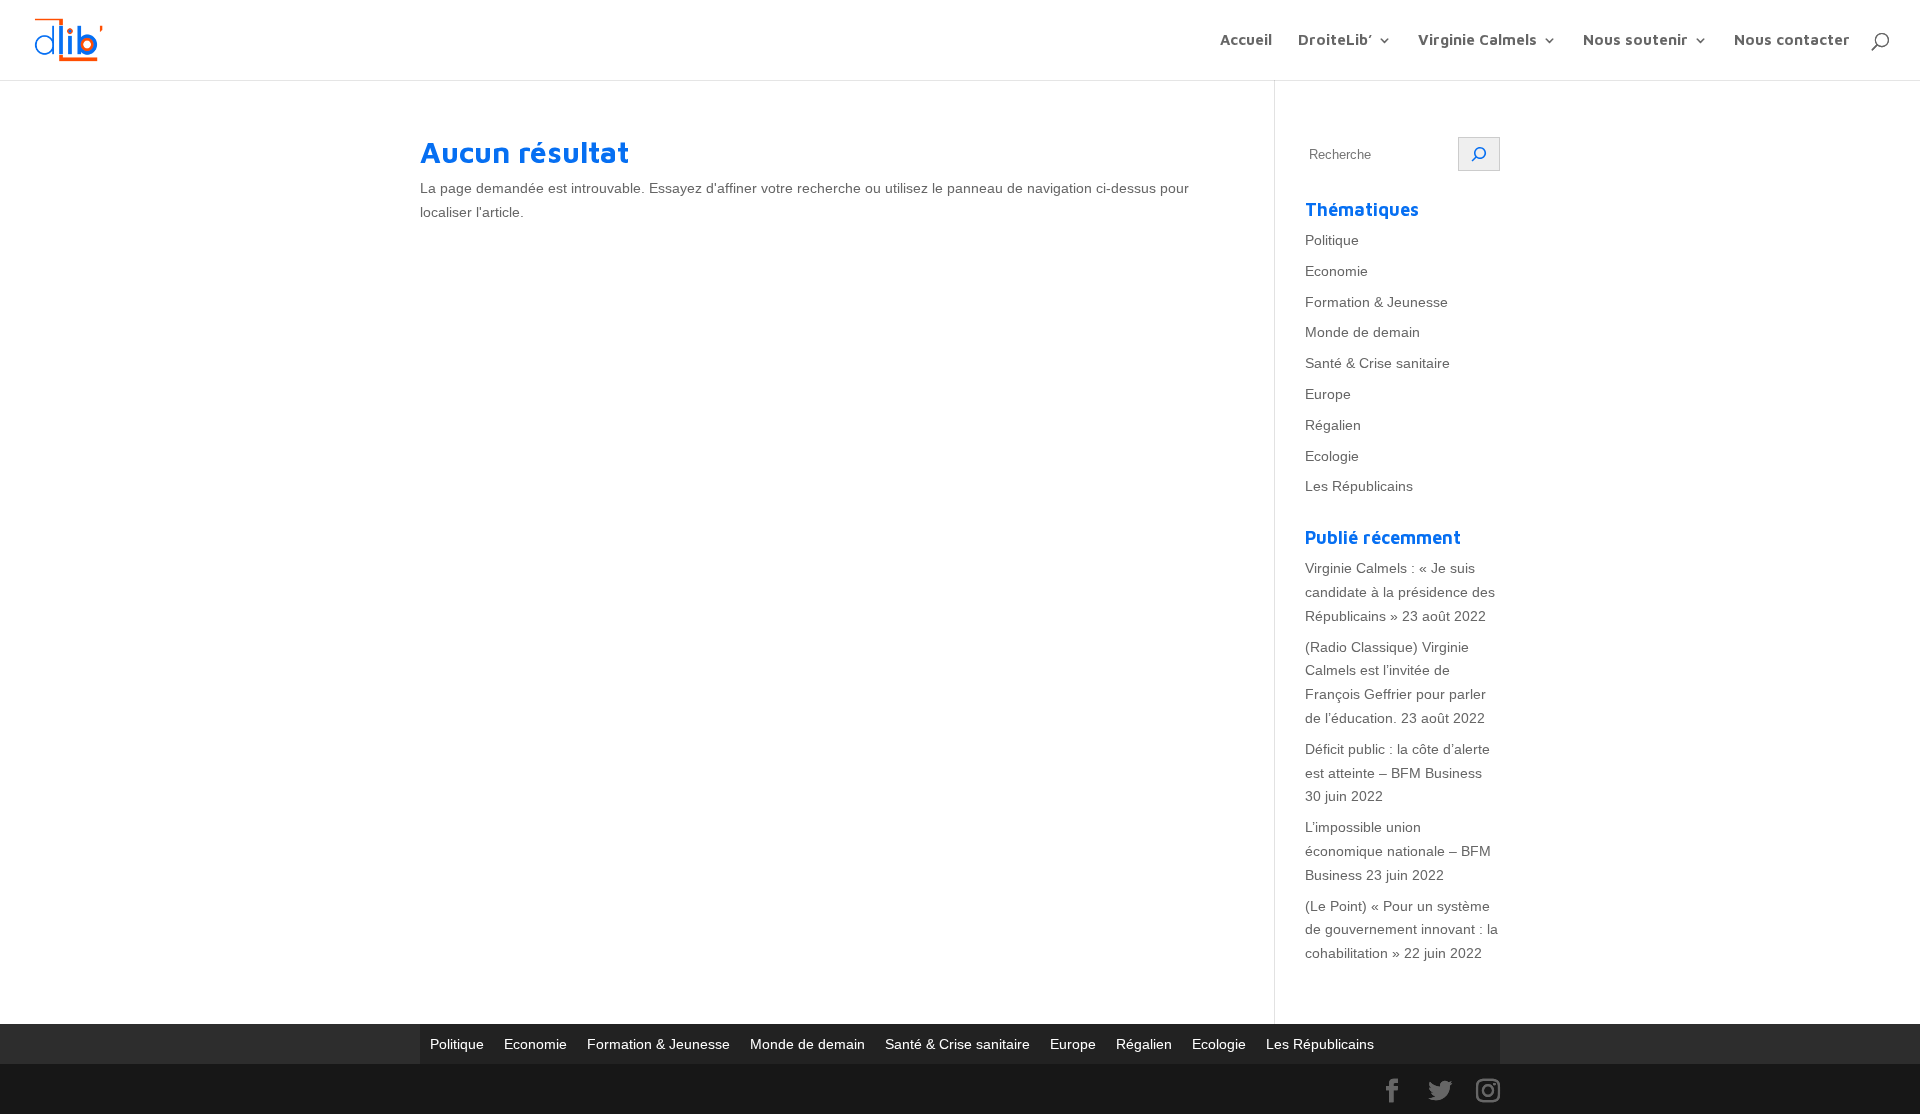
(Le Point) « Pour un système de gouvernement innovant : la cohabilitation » (1401, 930)
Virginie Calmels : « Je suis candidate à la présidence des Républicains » (1400, 592)
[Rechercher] (1479, 154)
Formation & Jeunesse (1376, 302)
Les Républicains (1359, 486)
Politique (1332, 240)
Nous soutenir (1635, 40)
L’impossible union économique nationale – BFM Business (1398, 851)
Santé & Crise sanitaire (1377, 363)
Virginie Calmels (1477, 40)
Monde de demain (1362, 332)
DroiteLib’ (1335, 40)
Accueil (1246, 40)
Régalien (1333, 425)
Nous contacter (1792, 40)
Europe (1328, 394)
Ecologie (1332, 456)
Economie (1336, 271)
